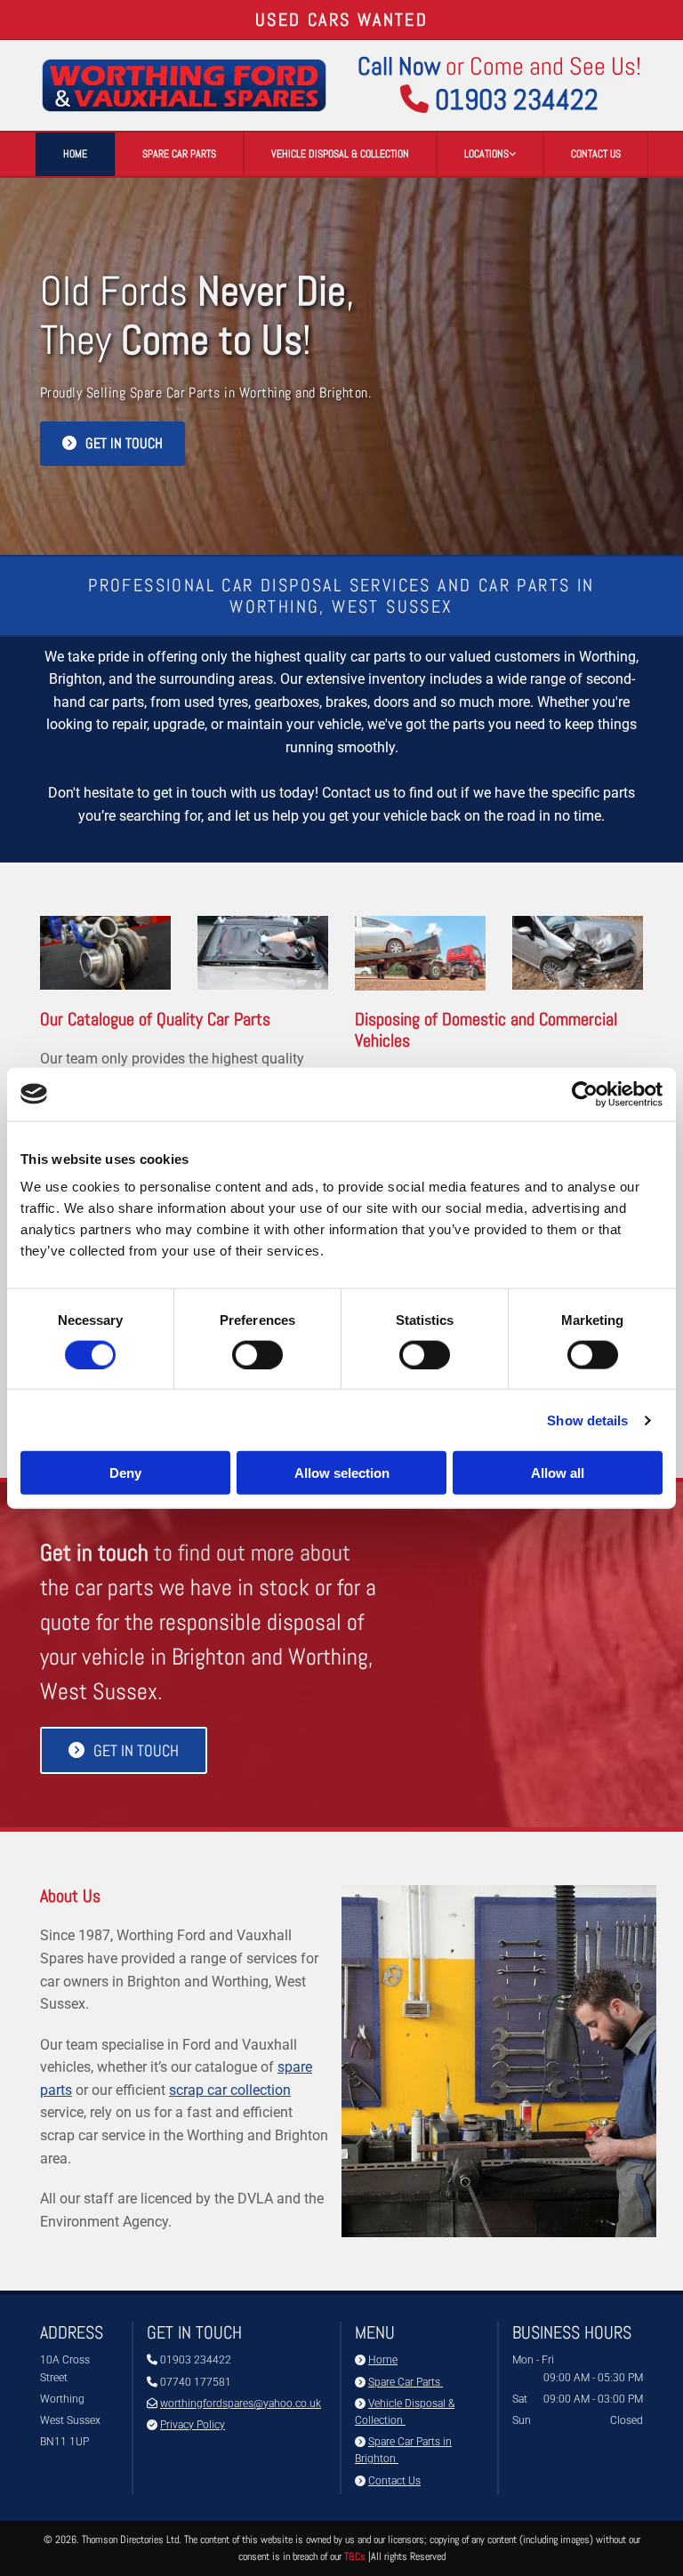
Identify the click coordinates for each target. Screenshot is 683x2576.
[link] (490, 154)
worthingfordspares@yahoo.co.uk (241, 2403)
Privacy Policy (193, 2425)
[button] (112, 443)
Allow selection (342, 1473)
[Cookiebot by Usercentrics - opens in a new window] (585, 1094)
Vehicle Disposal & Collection (340, 154)
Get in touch (94, 1553)
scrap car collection (230, 2090)
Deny (125, 1473)
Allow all (558, 1473)
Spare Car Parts (179, 154)
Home (75, 154)
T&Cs (355, 2556)
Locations (486, 154)
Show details (587, 1420)
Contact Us (596, 154)
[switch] (257, 1354)
